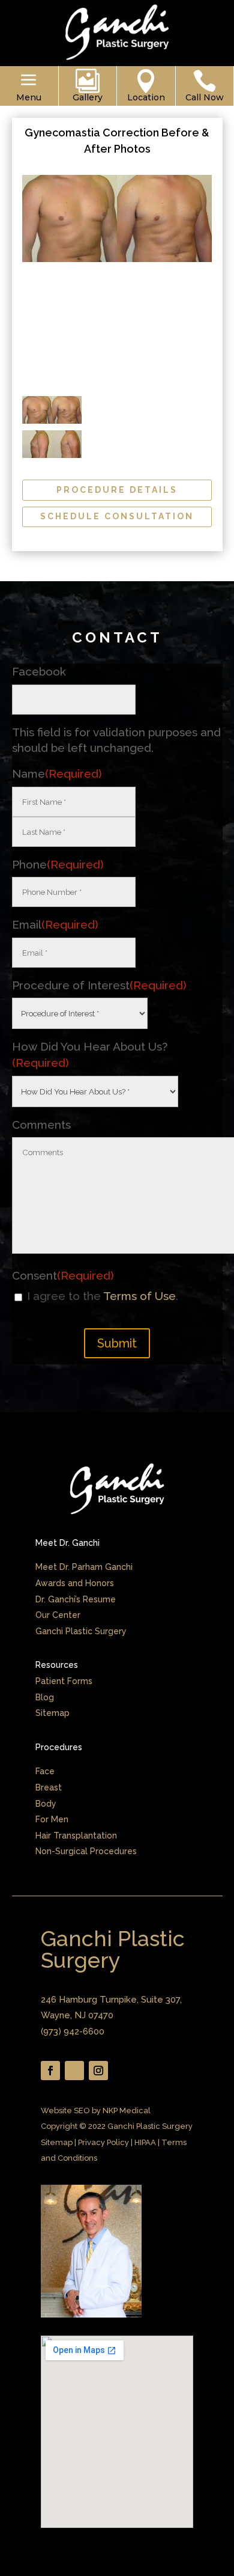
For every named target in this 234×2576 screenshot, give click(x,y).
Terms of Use (139, 1296)
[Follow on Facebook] (50, 2071)
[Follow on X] (74, 2071)
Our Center (58, 1615)
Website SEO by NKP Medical (96, 2111)
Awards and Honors (75, 1583)
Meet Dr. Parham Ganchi (84, 1567)
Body (46, 1804)
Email (55, 924)
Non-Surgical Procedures (86, 1851)
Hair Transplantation (76, 1836)
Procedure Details (117, 490)
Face (45, 1771)
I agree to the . (103, 1296)
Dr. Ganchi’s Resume (76, 1599)
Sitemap (52, 1713)
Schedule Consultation (117, 516)
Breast (49, 1787)
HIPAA (145, 2142)
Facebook (39, 671)
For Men (52, 1819)
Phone (58, 864)
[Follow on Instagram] (98, 2071)
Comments (41, 1125)
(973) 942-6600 (73, 2031)
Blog (45, 1697)
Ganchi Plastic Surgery (81, 1631)
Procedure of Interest (99, 985)
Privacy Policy (103, 2142)
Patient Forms (64, 1681)
